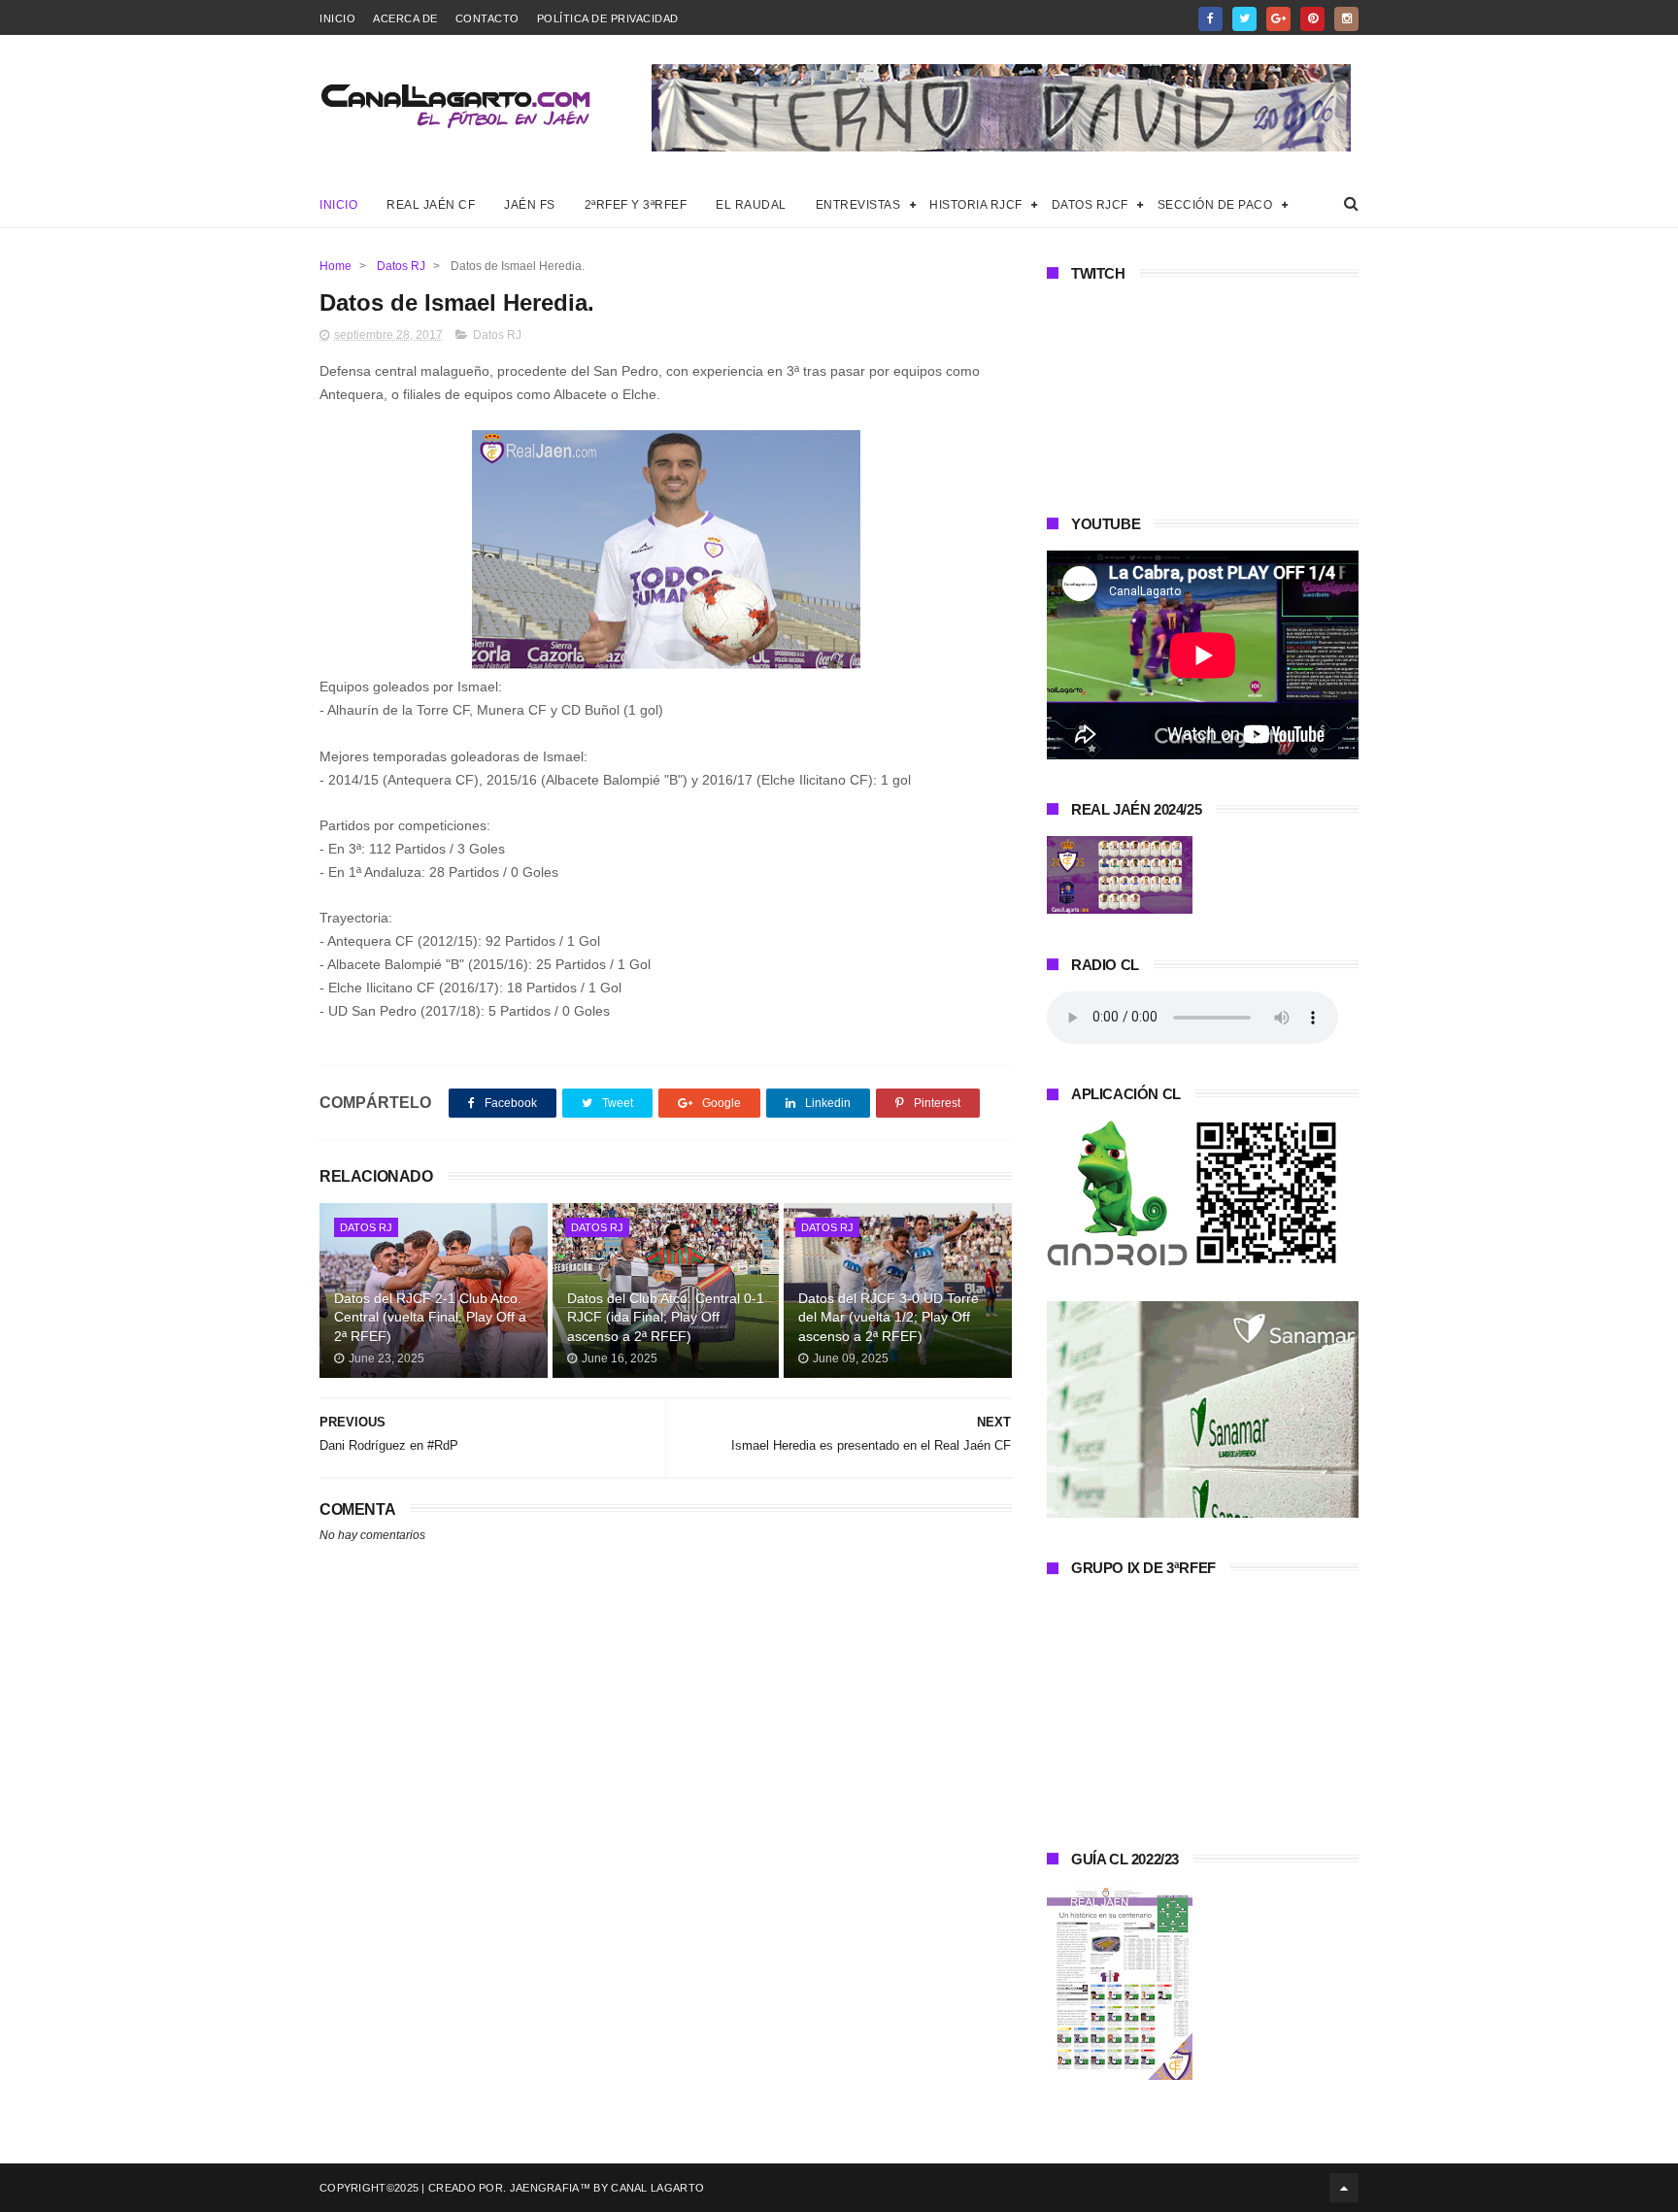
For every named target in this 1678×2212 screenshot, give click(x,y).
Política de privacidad (608, 18)
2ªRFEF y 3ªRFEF (636, 205)
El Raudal (751, 205)
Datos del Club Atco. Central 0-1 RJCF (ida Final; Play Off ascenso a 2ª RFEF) (666, 1317)
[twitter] (1244, 19)
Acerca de (405, 18)
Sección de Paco (1215, 205)
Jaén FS (530, 205)
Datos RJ (401, 266)
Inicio (337, 18)
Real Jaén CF (431, 205)
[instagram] (1346, 19)
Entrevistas (858, 205)
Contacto (487, 18)
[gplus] (1278, 19)
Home (336, 266)
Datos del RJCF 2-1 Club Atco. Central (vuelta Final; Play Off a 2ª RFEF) (430, 1317)
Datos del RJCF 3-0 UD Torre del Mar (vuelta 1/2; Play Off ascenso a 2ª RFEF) (889, 1317)
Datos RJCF (1090, 205)
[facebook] (1210, 19)
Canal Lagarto (657, 2188)
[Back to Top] (1344, 2188)
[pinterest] (1312, 19)
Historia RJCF (976, 205)
